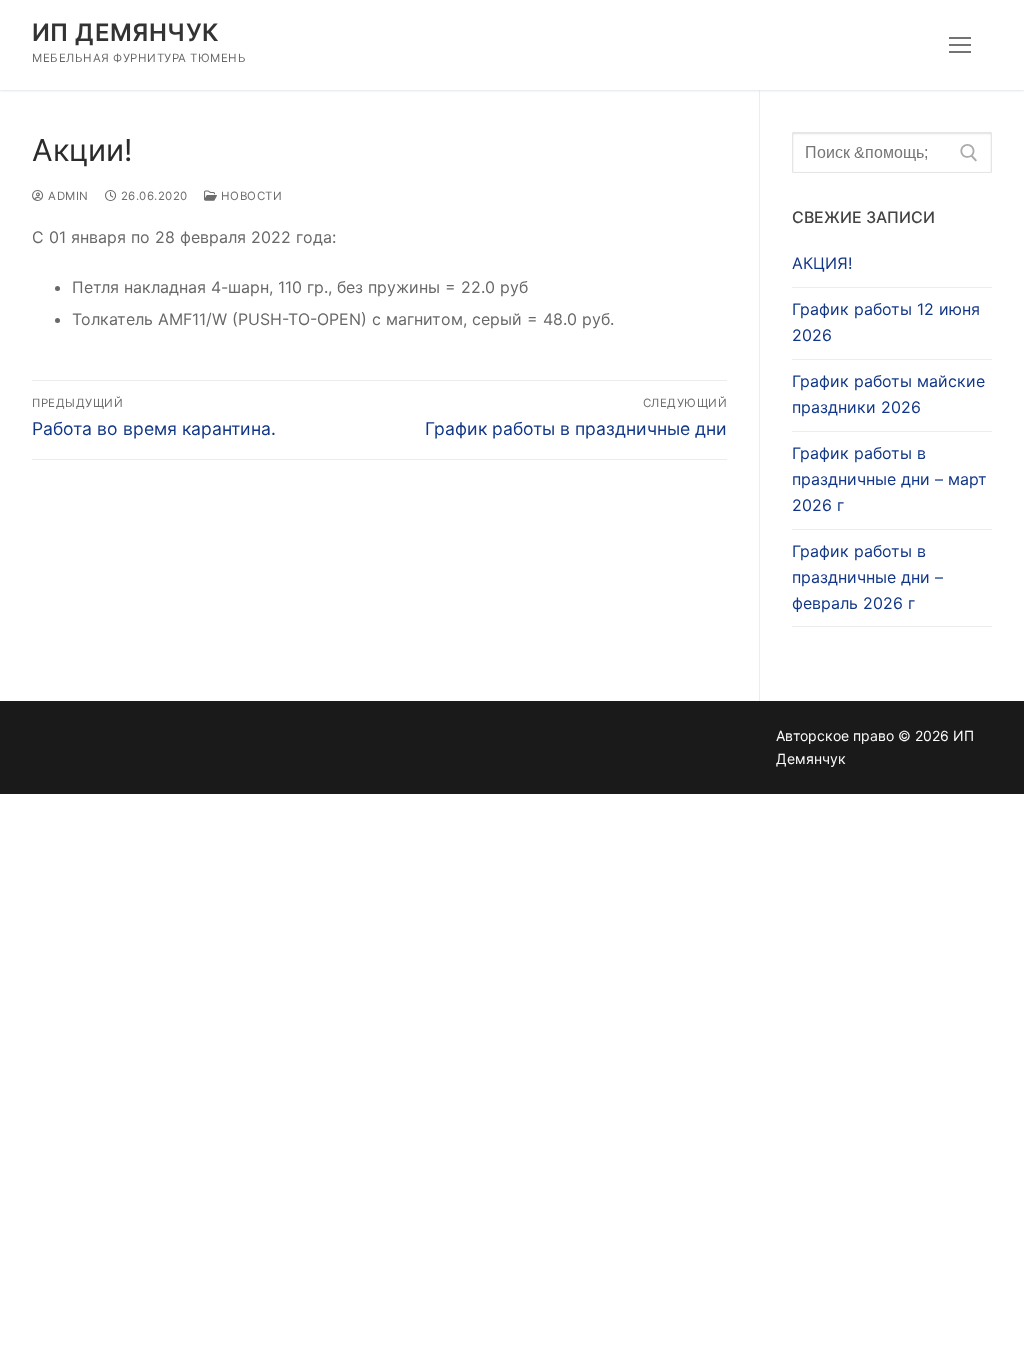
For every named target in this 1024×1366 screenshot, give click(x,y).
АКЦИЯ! (822, 263)
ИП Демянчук (125, 32)
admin (67, 196)
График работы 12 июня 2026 (886, 322)
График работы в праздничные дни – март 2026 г (889, 479)
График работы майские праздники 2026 (888, 394)
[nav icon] (960, 45)
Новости (249, 196)
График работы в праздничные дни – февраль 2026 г (867, 577)
